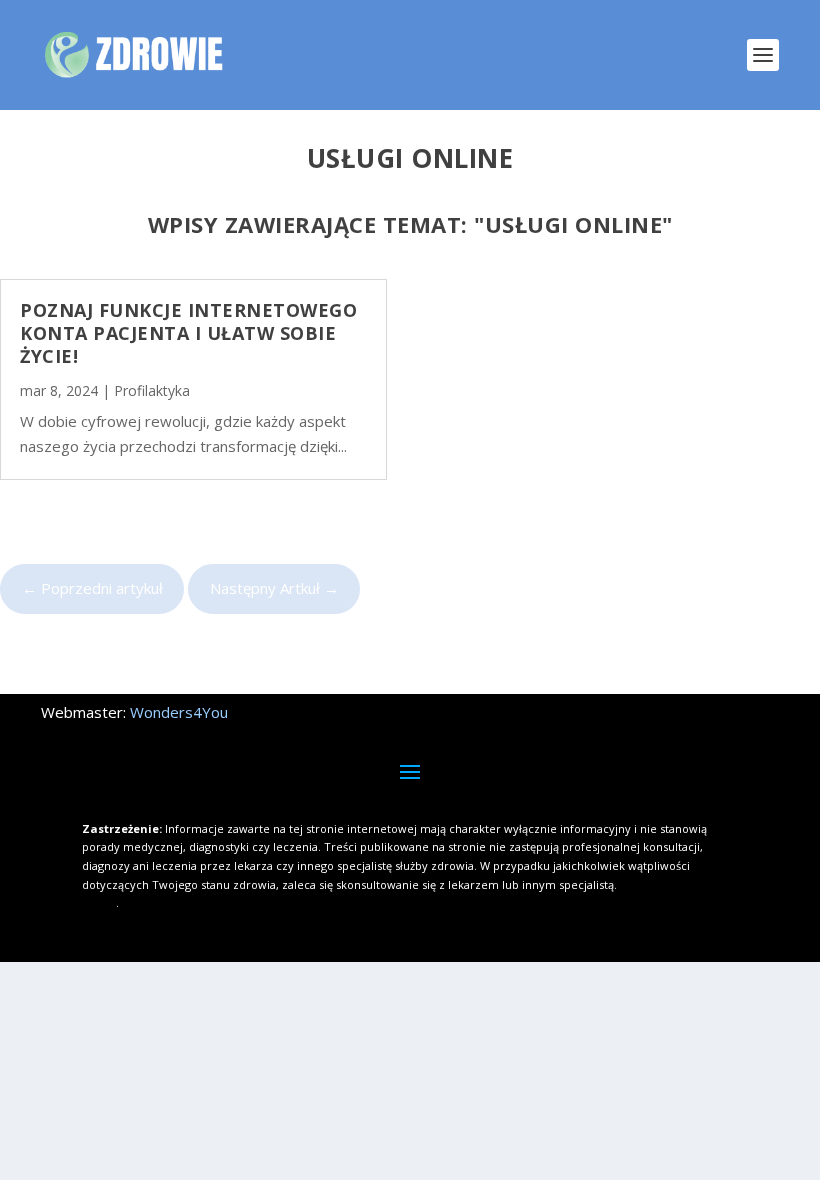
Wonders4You (179, 712)
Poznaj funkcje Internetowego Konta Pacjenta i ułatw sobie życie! (188, 333)
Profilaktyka (152, 390)
